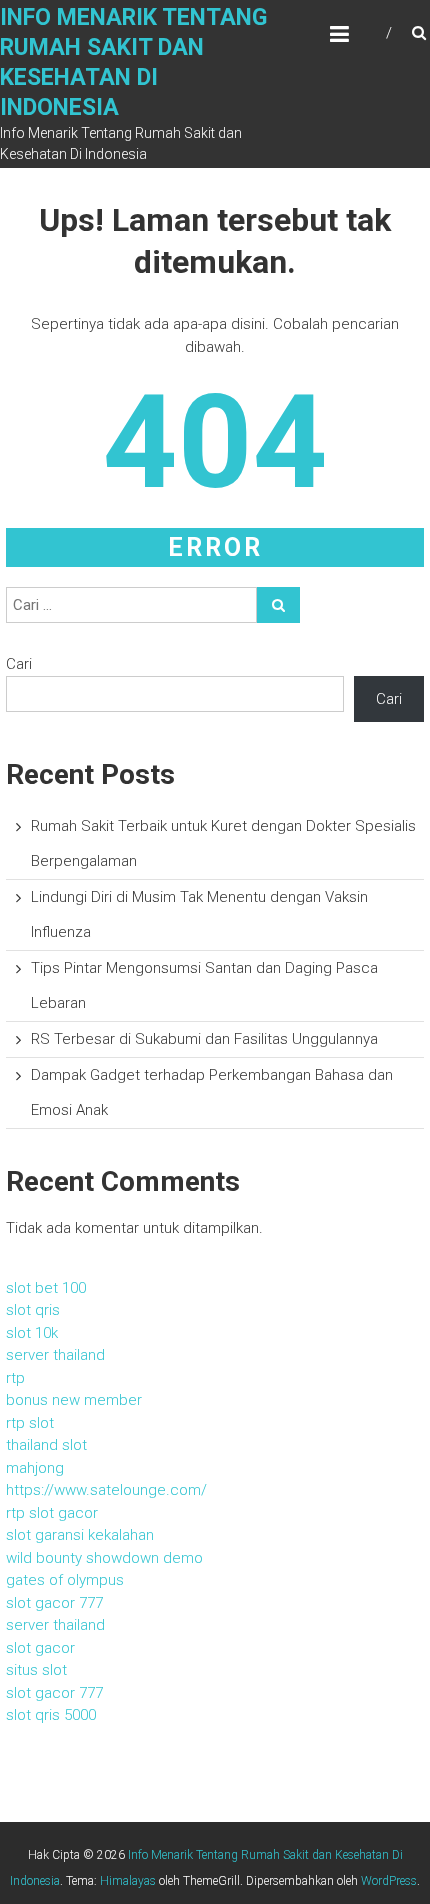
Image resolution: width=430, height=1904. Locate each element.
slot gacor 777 (54, 1603)
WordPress (389, 1881)
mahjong (35, 1468)
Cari (19, 664)
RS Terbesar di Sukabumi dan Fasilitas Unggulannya (204, 1039)
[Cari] (278, 605)
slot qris (33, 1310)
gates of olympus (65, 1580)
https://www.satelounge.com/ (106, 1490)
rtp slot (30, 1423)
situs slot (36, 1670)
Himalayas (128, 1881)
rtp (15, 1378)
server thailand (55, 1355)
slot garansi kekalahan (80, 1535)
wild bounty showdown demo (104, 1558)
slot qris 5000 (51, 1715)
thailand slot (46, 1445)
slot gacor (40, 1648)
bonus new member (74, 1400)
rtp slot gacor (52, 1513)
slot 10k (32, 1333)
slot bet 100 (46, 1288)
